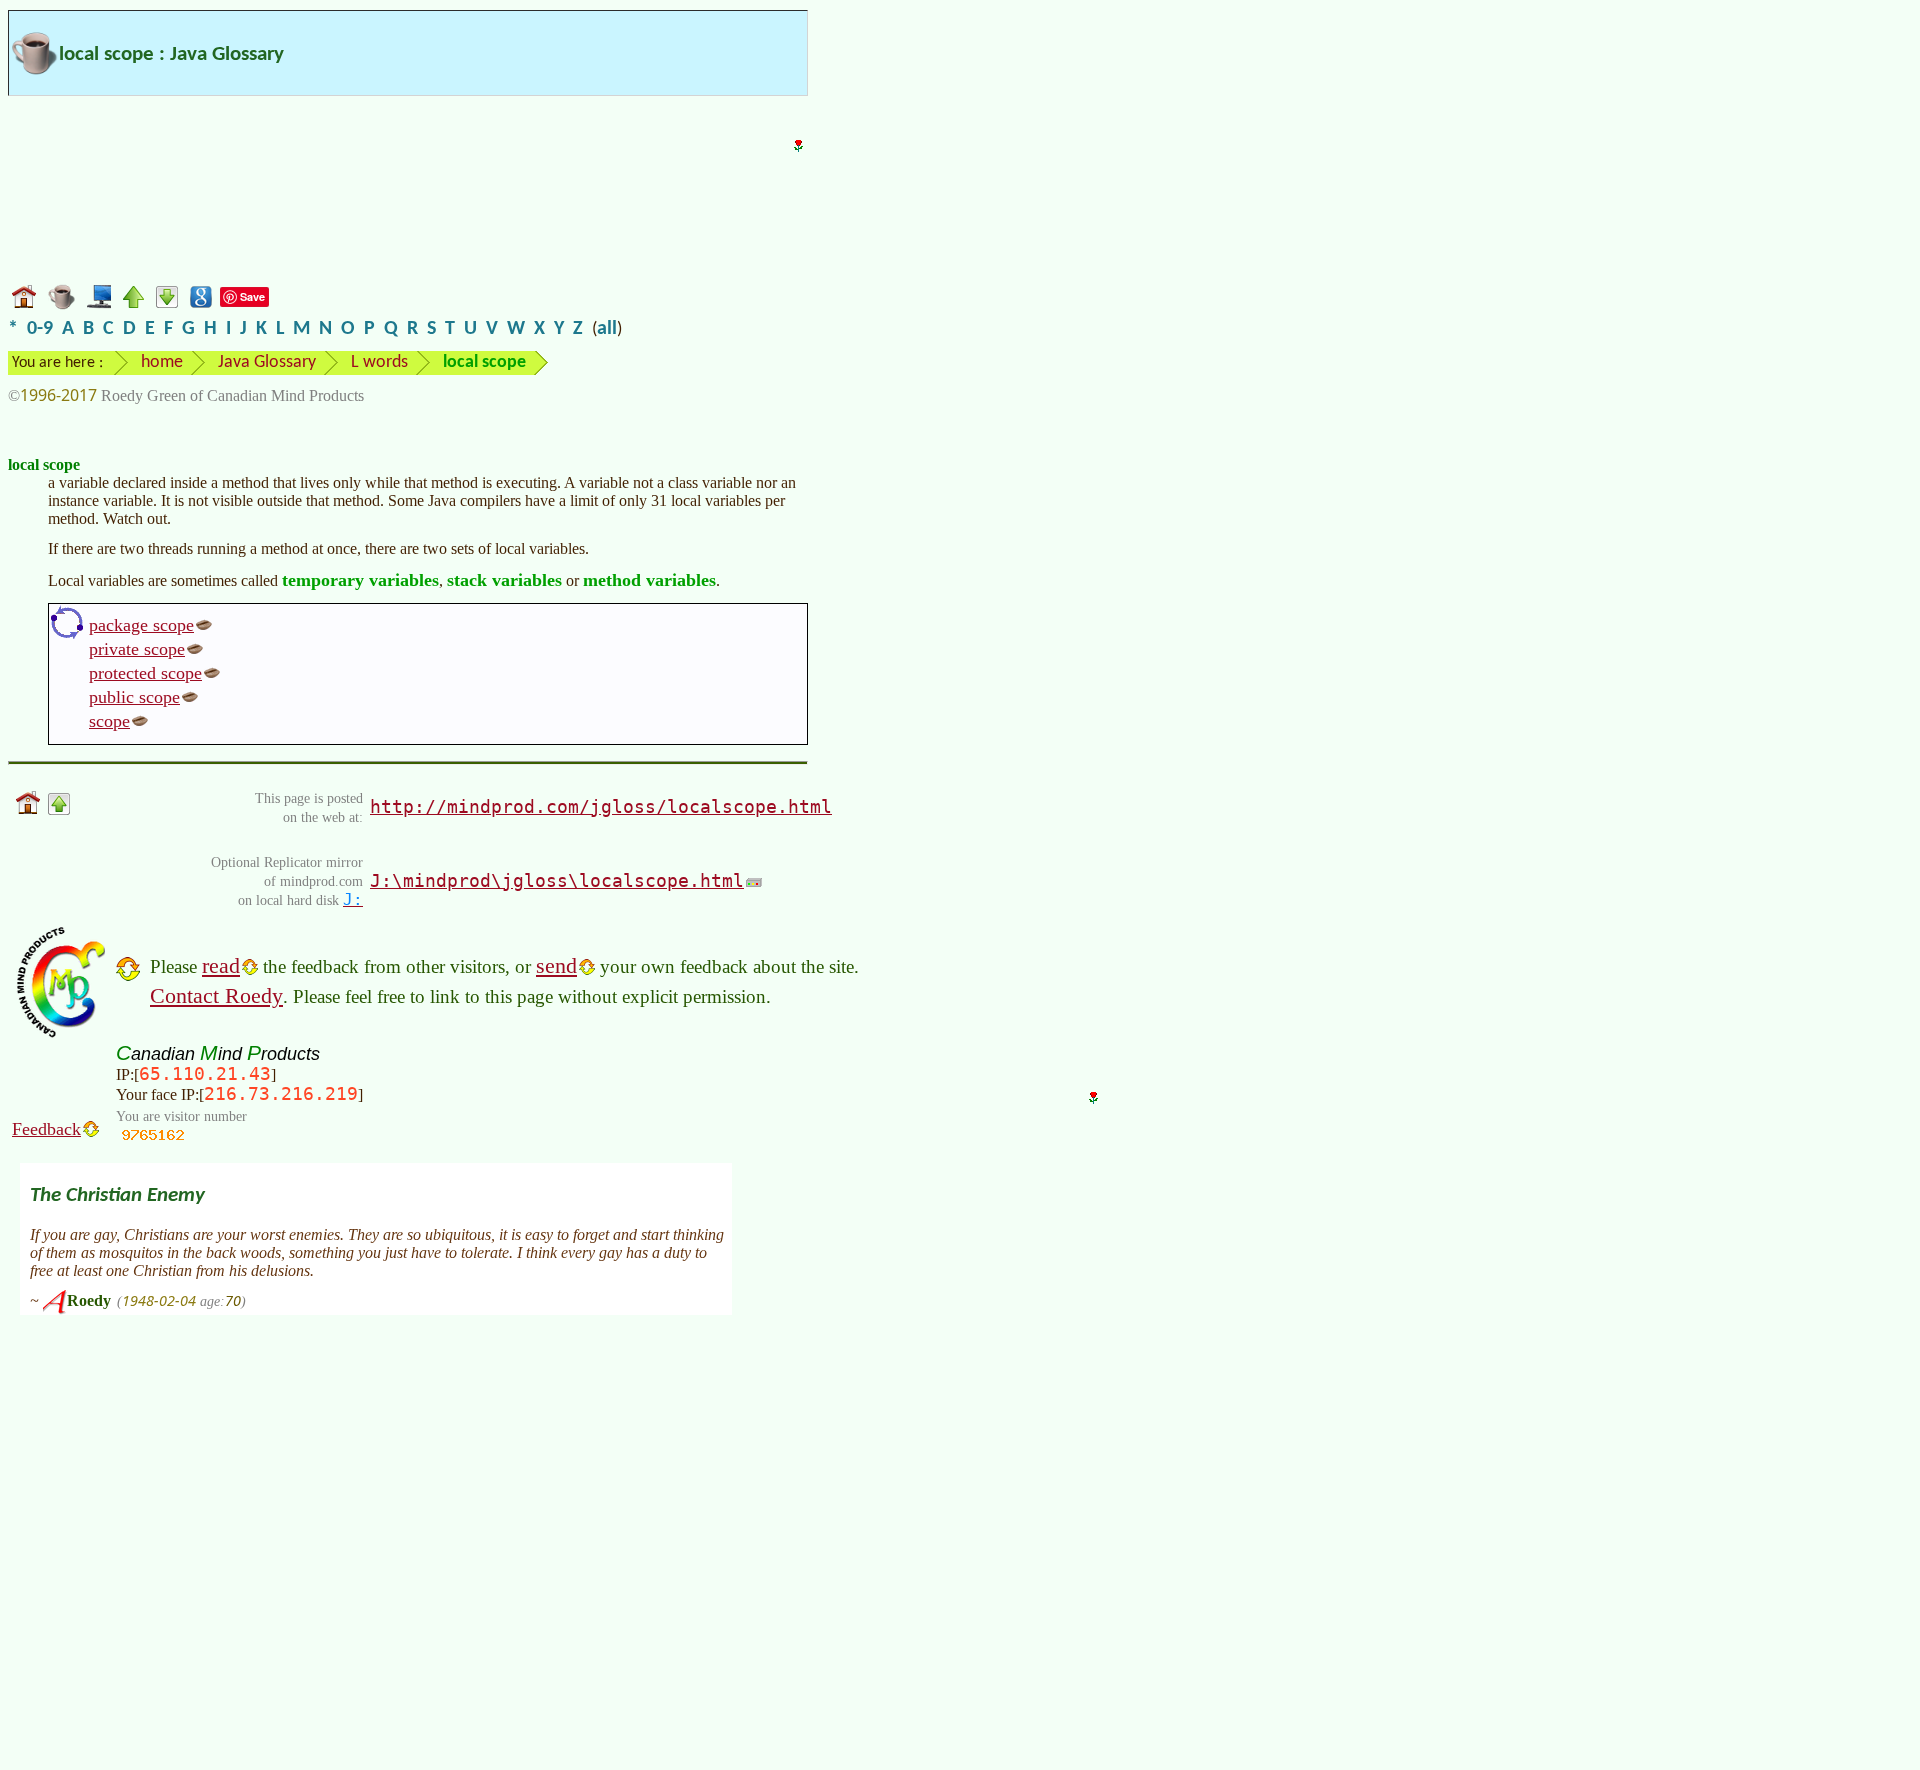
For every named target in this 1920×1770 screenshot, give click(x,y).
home (162, 362)
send (556, 965)
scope (109, 721)
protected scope (145, 673)
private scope (137, 649)
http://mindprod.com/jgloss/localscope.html (601, 806)
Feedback (46, 1129)
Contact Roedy (216, 995)
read (221, 965)
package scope (141, 625)
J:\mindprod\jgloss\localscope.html (557, 880)
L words (379, 362)
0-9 (40, 329)
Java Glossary (267, 362)
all (607, 329)
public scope (134, 697)
